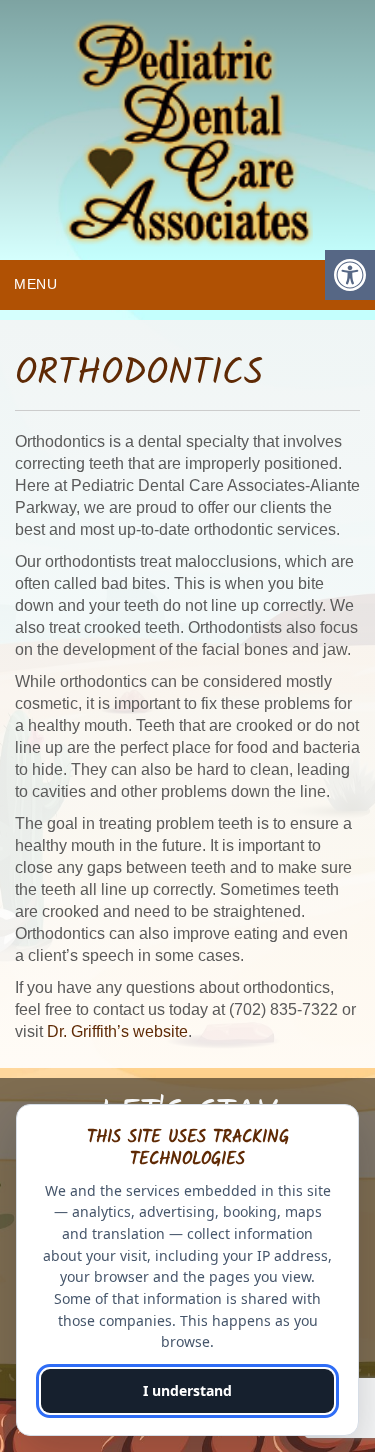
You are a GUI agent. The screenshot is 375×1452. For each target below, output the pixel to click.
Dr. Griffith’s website (117, 1031)
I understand (187, 1390)
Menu (36, 284)
